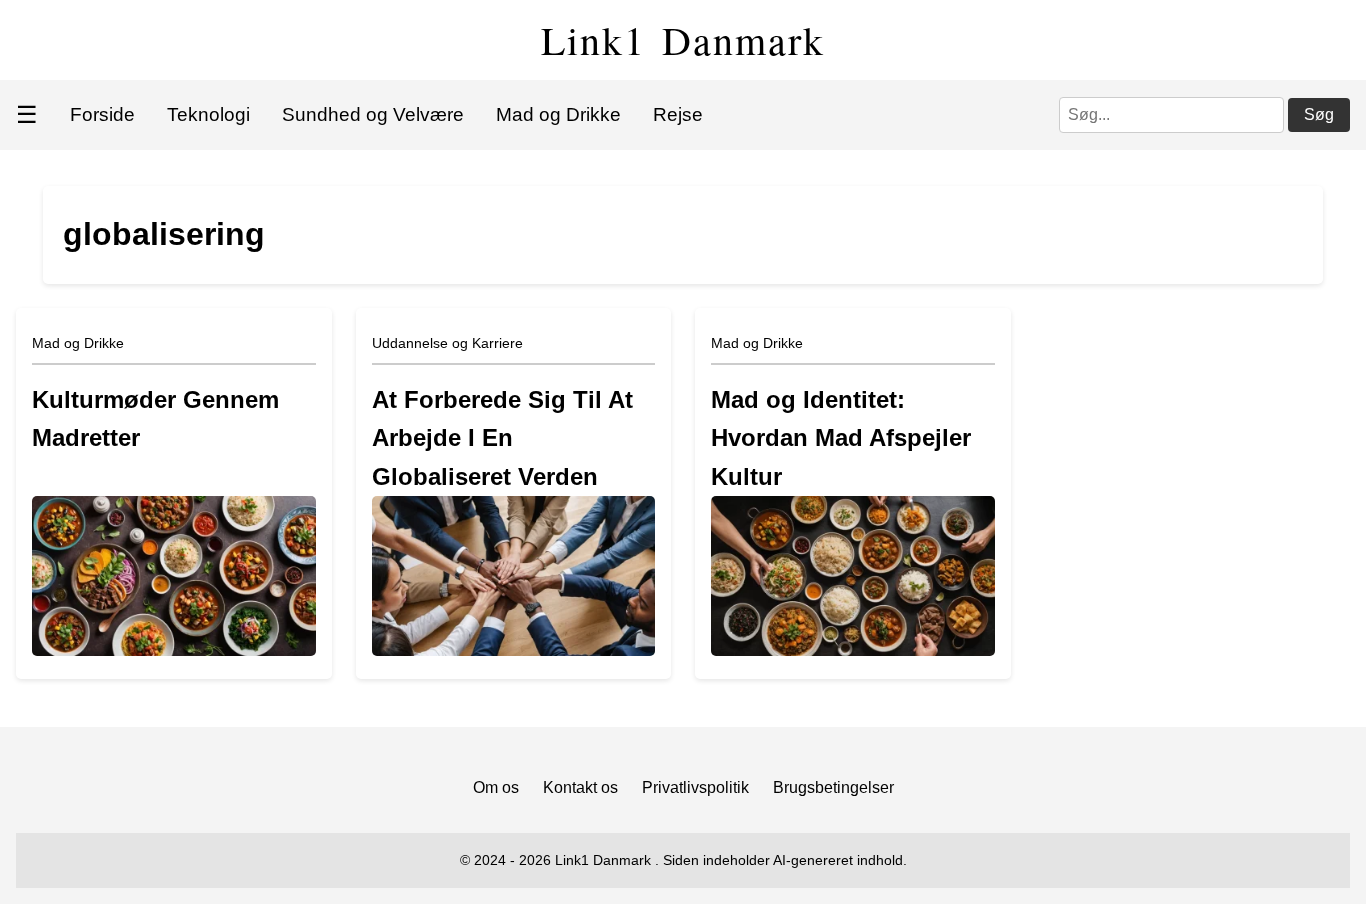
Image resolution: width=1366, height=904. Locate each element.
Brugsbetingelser (833, 787)
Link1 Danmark (683, 39)
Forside (102, 114)
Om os (496, 787)
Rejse (678, 114)
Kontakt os (580, 787)
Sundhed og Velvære (373, 114)
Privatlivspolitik (695, 787)
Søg (1319, 114)
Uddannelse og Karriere (447, 343)
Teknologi (208, 114)
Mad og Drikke (558, 114)
